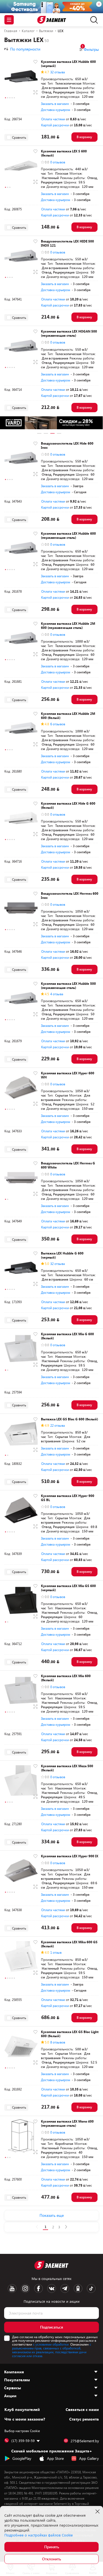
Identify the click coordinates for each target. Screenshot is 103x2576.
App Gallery (89, 2458)
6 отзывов (58, 724)
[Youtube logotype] (12, 2288)
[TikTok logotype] (91, 2288)
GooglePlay (22, 2458)
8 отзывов (58, 2042)
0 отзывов (58, 162)
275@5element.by (85, 2441)
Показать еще (52, 2215)
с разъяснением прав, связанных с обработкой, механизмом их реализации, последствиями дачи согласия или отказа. (52, 2350)
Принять (52, 2547)
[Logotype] (51, 20)
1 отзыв (56, 1952)
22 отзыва (58, 1425)
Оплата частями (53, 119)
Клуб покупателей (22, 2410)
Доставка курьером (55, 110)
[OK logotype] (78, 2288)
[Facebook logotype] (38, 2288)
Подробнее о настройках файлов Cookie (39, 2535)
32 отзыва (58, 72)
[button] (5, 98)
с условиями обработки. (51, 2344)
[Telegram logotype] (65, 2288)
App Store (55, 2458)
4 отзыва (57, 994)
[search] (93, 20)
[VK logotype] (52, 2288)
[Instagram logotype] (25, 2288)
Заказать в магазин (55, 104)
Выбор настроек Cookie (22, 2431)
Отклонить (51, 2559)
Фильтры (90, 49)
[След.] (66, 2227)
